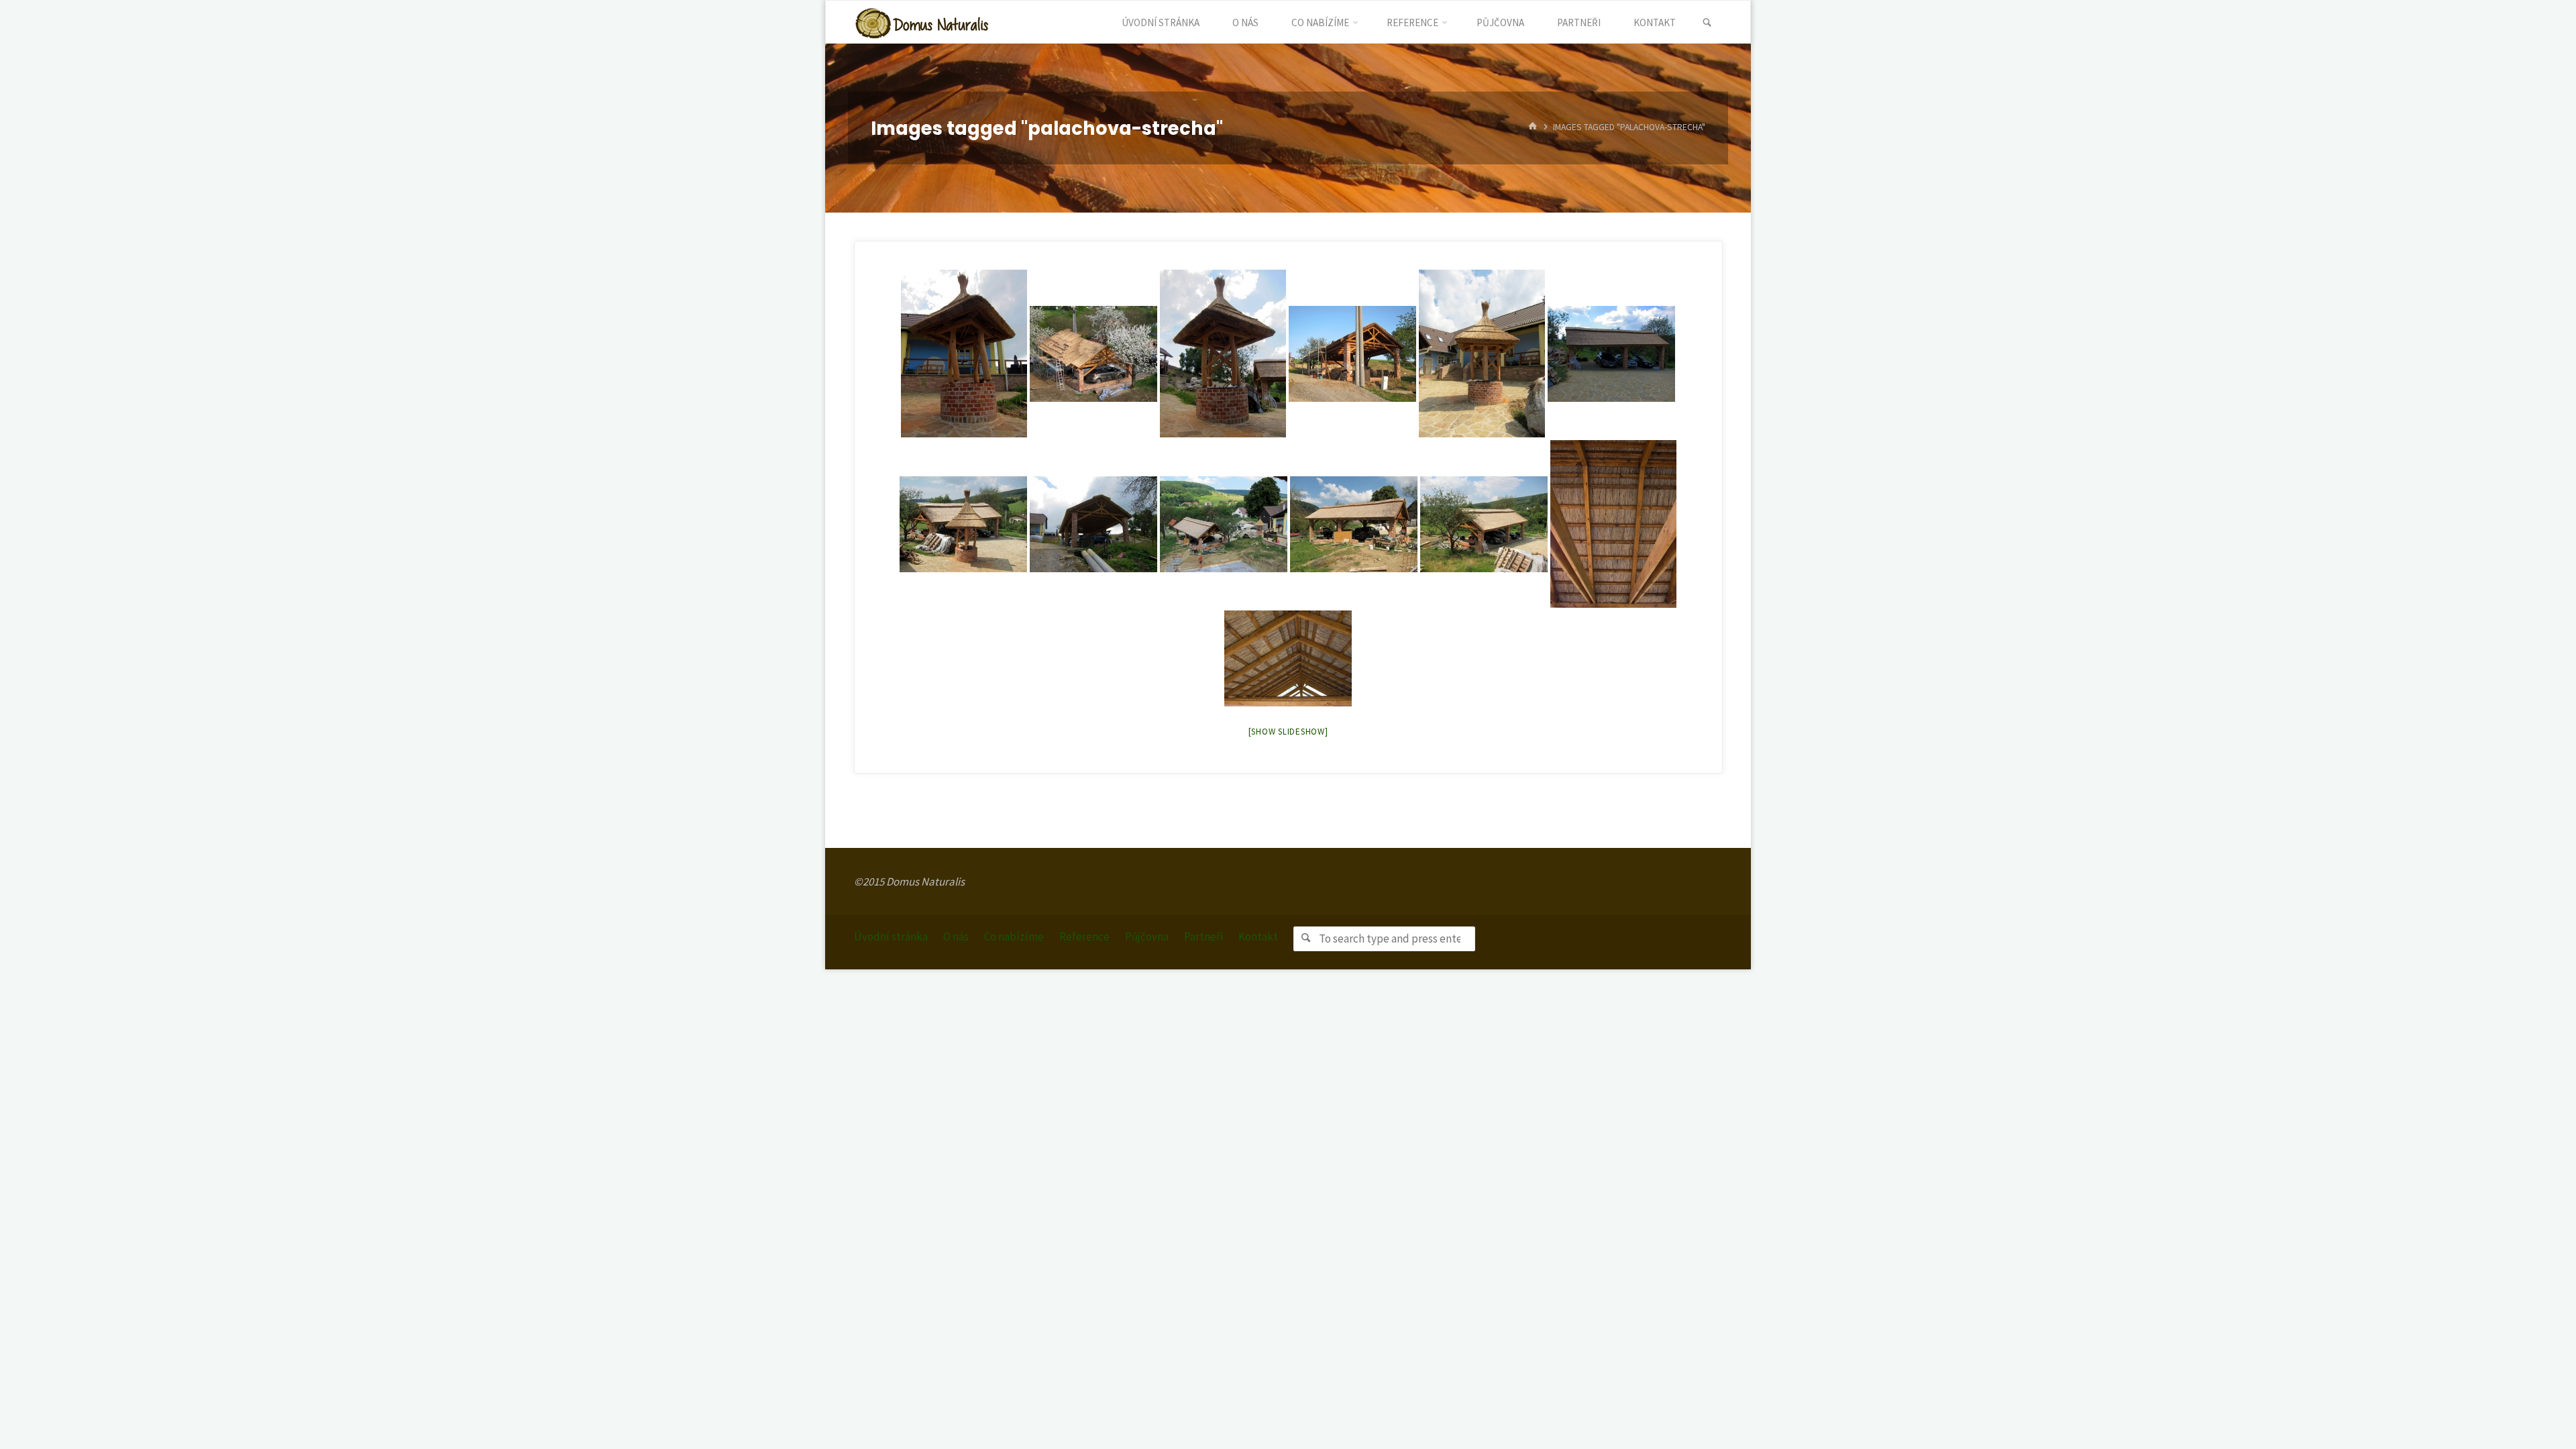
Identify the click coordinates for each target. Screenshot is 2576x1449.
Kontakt (1258, 936)
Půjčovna (1147, 936)
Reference (1084, 936)
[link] (1707, 23)
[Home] (1533, 128)
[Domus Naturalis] (922, 22)
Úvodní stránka (891, 936)
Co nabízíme (1014, 936)
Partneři (1203, 936)
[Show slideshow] (1288, 732)
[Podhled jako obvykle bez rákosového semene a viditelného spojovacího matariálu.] (1613, 524)
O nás (956, 936)
